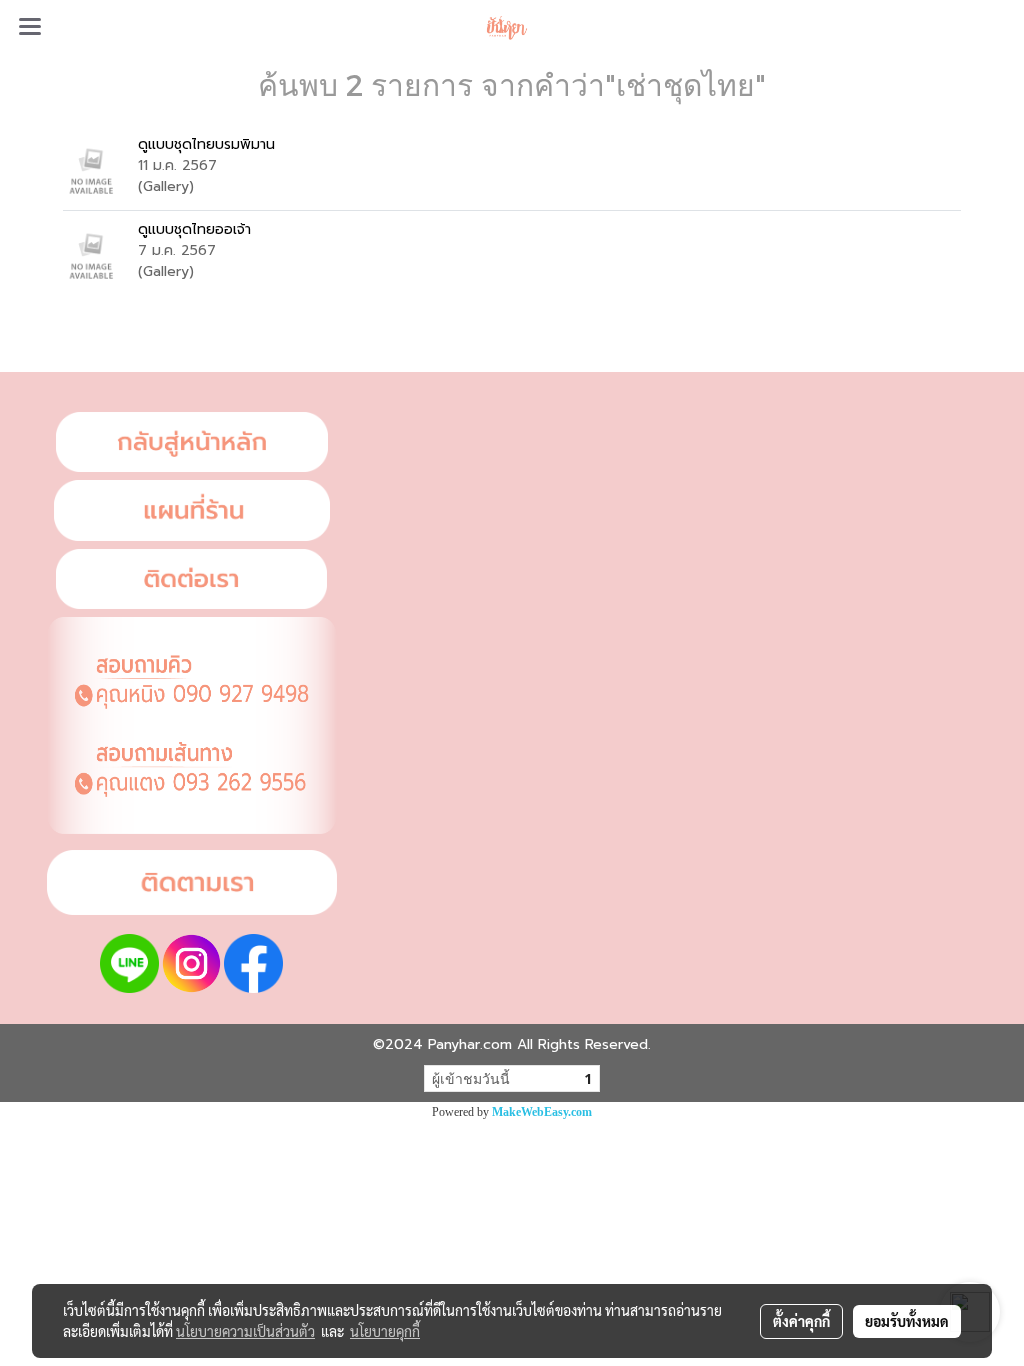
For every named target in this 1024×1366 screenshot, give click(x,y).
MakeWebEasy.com (542, 1112)
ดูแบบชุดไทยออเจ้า (194, 229)
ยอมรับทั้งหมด (907, 1321)
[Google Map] (192, 510)
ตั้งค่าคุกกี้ (801, 1321)
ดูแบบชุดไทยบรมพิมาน (206, 144)
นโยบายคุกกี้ (385, 1331)
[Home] (192, 442)
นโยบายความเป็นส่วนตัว (245, 1331)
